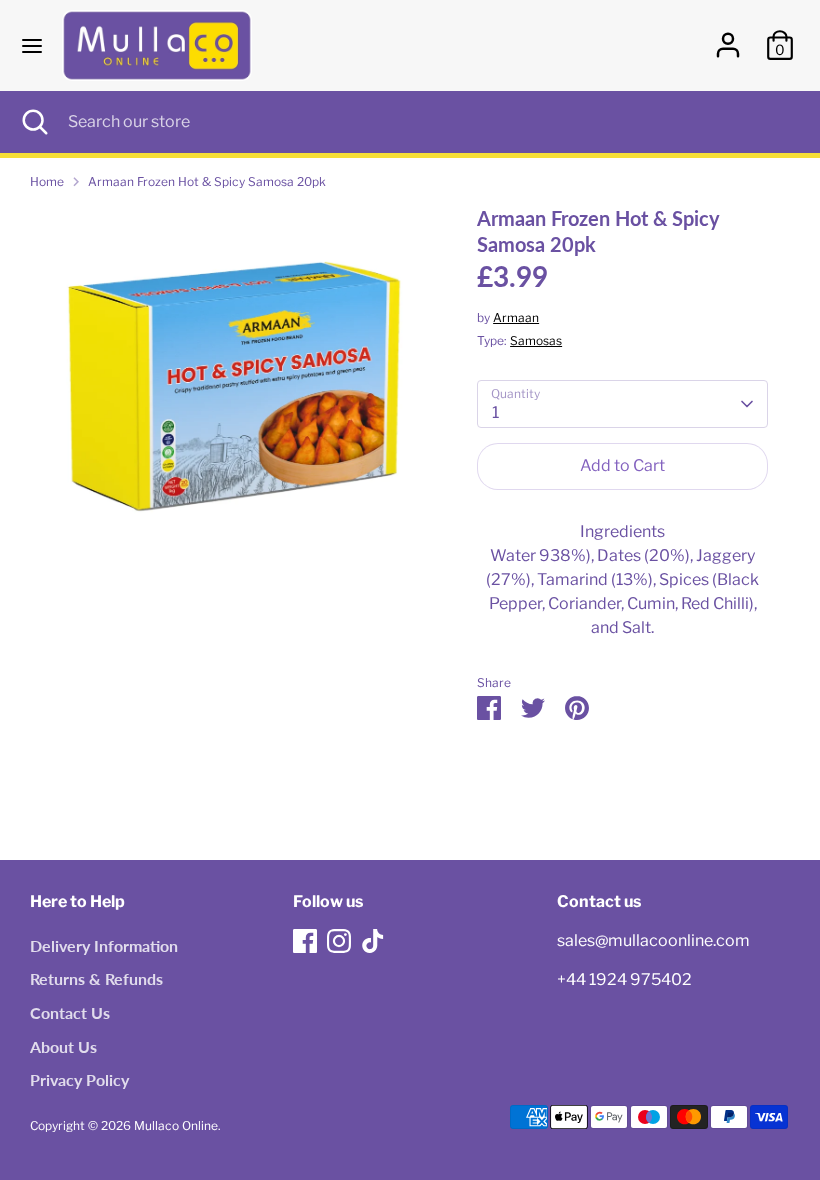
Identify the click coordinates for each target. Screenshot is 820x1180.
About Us (63, 1046)
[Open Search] (34, 122)
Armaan (516, 317)
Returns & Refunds (96, 978)
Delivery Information (104, 945)
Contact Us (70, 1012)
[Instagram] (339, 941)
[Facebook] (305, 941)
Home (47, 181)
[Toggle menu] (32, 45)
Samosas (536, 340)
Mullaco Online (176, 1125)
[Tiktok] (373, 941)
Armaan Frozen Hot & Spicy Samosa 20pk (207, 181)
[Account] (728, 36)
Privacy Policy (79, 1079)
